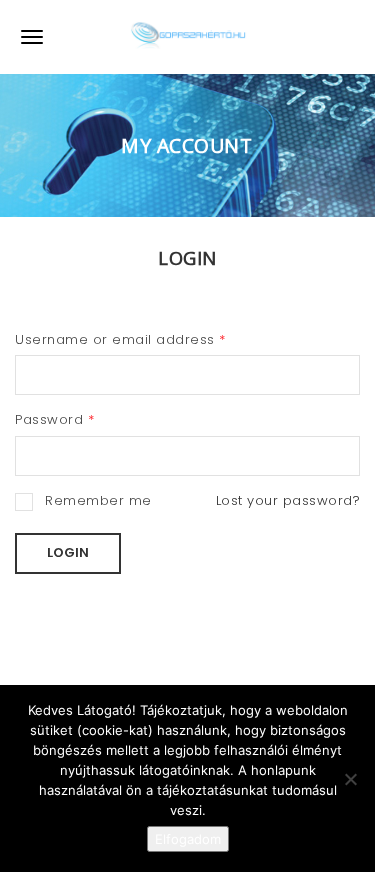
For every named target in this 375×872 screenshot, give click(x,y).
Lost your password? (288, 500)
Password (54, 419)
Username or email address (120, 339)
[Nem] (350, 779)
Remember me (98, 500)
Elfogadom (188, 839)
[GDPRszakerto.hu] (188, 37)
